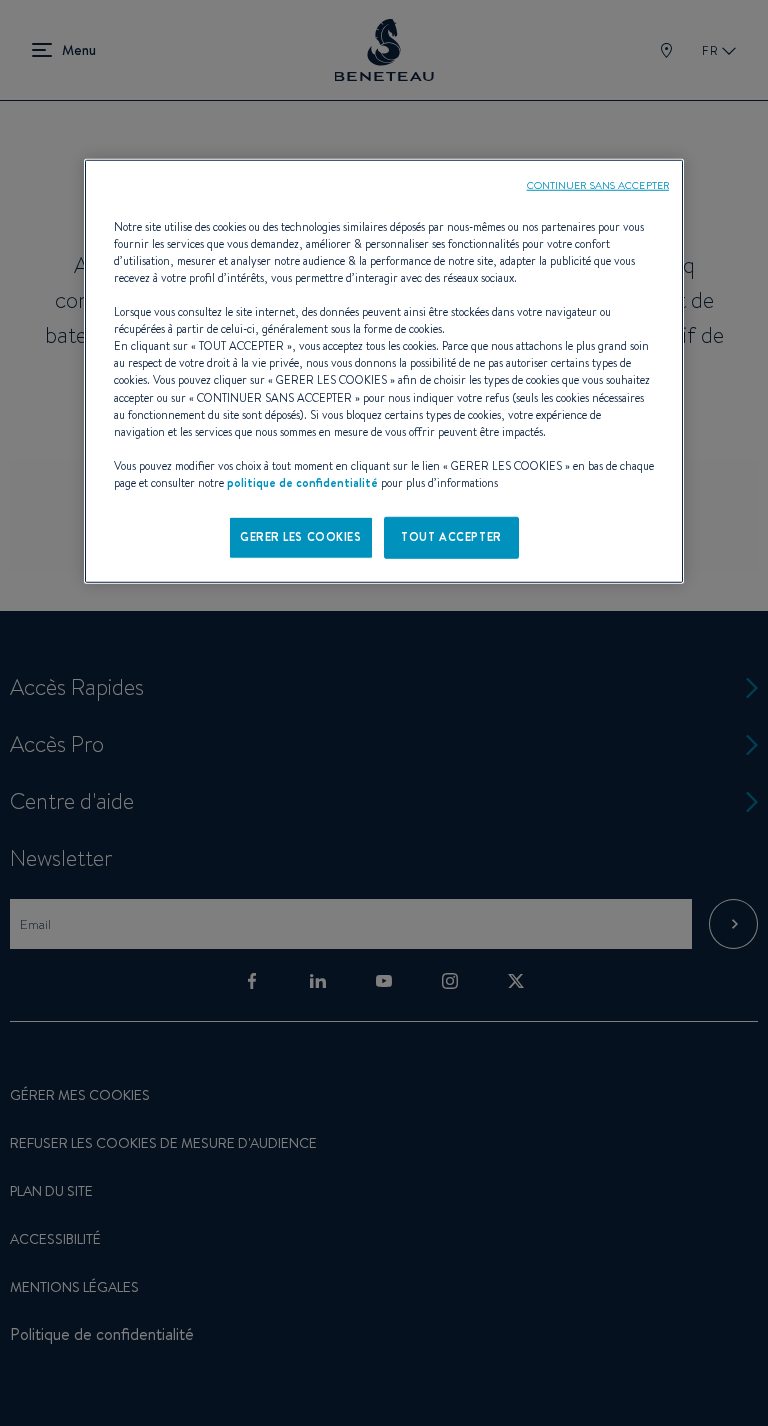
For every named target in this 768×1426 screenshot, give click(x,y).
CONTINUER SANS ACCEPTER (598, 185)
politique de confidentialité (302, 483)
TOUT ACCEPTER (451, 537)
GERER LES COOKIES (301, 537)
